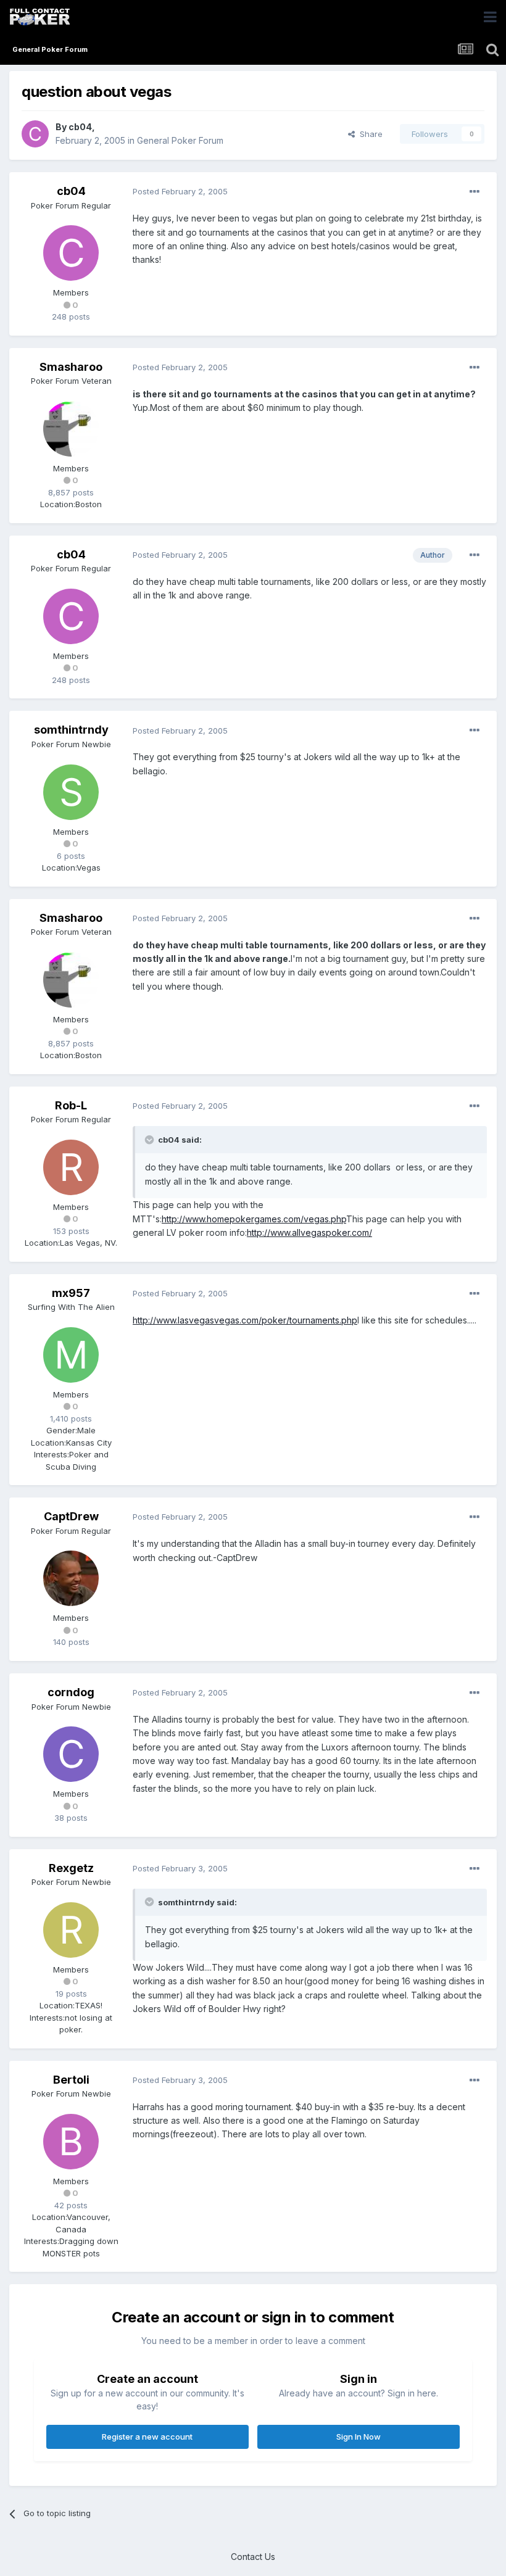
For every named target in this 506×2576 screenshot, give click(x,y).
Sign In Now (359, 2437)
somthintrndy (71, 730)
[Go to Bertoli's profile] (71, 2142)
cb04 (80, 127)
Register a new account (147, 2437)
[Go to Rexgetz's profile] (71, 1930)
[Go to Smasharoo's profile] (71, 429)
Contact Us (253, 2557)
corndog (71, 1692)
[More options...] (475, 192)
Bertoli (71, 2080)
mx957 (71, 1293)
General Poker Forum (180, 140)
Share (369, 134)
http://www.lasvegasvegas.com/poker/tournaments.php (245, 1320)
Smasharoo (71, 367)
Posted (180, 191)
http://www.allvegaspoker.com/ (309, 1232)
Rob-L (71, 1105)
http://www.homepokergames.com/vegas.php (254, 1219)
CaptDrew (71, 1516)
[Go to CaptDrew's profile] (71, 1578)
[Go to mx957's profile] (71, 1355)
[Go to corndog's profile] (71, 1754)
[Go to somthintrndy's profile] (71, 792)
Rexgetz (71, 1868)
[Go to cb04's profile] (35, 134)
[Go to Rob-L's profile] (71, 1167)
